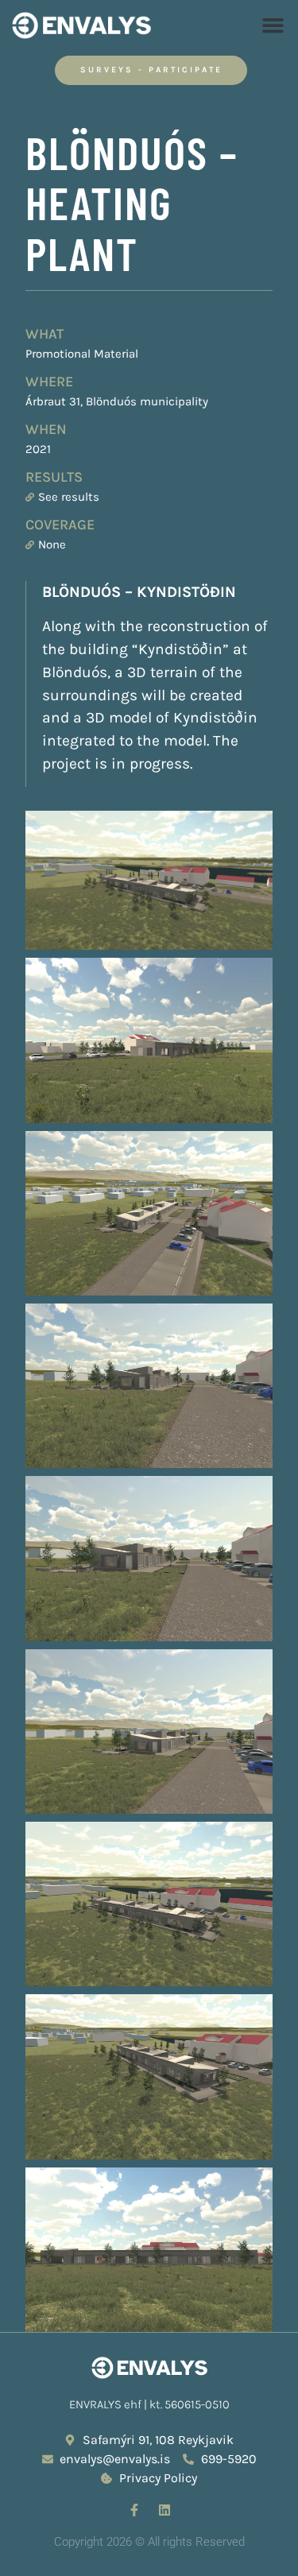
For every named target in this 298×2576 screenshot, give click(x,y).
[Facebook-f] (134, 2510)
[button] (273, 25)
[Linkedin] (164, 2510)
